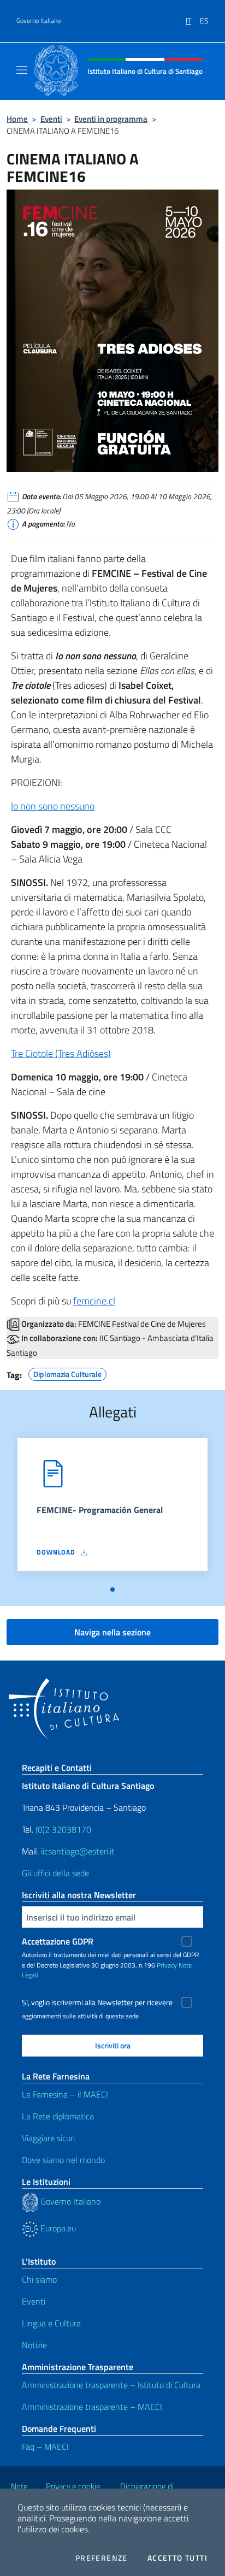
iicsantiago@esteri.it (78, 1851)
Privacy (167, 1965)
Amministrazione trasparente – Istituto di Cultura (111, 2385)
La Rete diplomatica (58, 2116)
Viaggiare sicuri (48, 2138)
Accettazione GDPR (58, 1941)
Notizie (34, 2345)
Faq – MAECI (45, 2447)
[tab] (112, 1590)
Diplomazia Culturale (67, 1373)
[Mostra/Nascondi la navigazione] (22, 70)
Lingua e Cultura (51, 2323)
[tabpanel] (112, 1509)
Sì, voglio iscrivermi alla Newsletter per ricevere (97, 2002)
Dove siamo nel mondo (63, 2160)
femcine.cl (94, 1301)
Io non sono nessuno (53, 806)
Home (17, 119)
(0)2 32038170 (63, 1829)
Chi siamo (39, 2279)
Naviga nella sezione (112, 1632)
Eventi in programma (111, 119)
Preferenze (102, 2558)
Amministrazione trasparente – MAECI (92, 2407)
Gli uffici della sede (55, 1873)
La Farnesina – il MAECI (65, 2094)
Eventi (51, 119)
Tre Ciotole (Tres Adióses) (61, 1053)
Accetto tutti (177, 2558)
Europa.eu (57, 2228)
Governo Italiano (39, 21)
